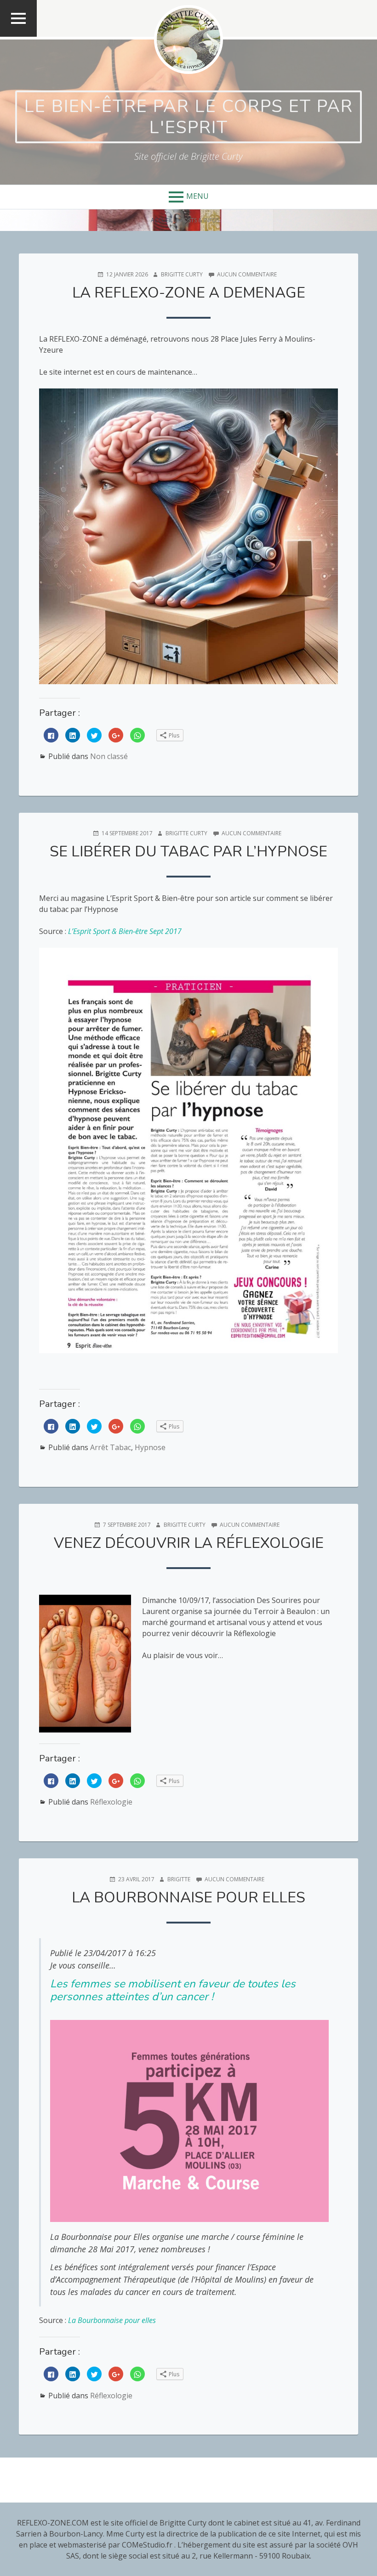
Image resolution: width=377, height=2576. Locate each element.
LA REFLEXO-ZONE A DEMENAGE (189, 293)
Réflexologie (111, 1802)
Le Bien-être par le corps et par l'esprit (189, 117)
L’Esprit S (82, 931)
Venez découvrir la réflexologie (189, 1543)
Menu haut (19, 36)
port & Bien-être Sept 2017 (139, 931)
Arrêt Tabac (111, 1447)
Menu (197, 196)
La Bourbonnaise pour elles (112, 2320)
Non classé (109, 756)
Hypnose (150, 1447)
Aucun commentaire (247, 275)
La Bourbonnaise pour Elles (188, 1898)
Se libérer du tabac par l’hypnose (188, 852)
